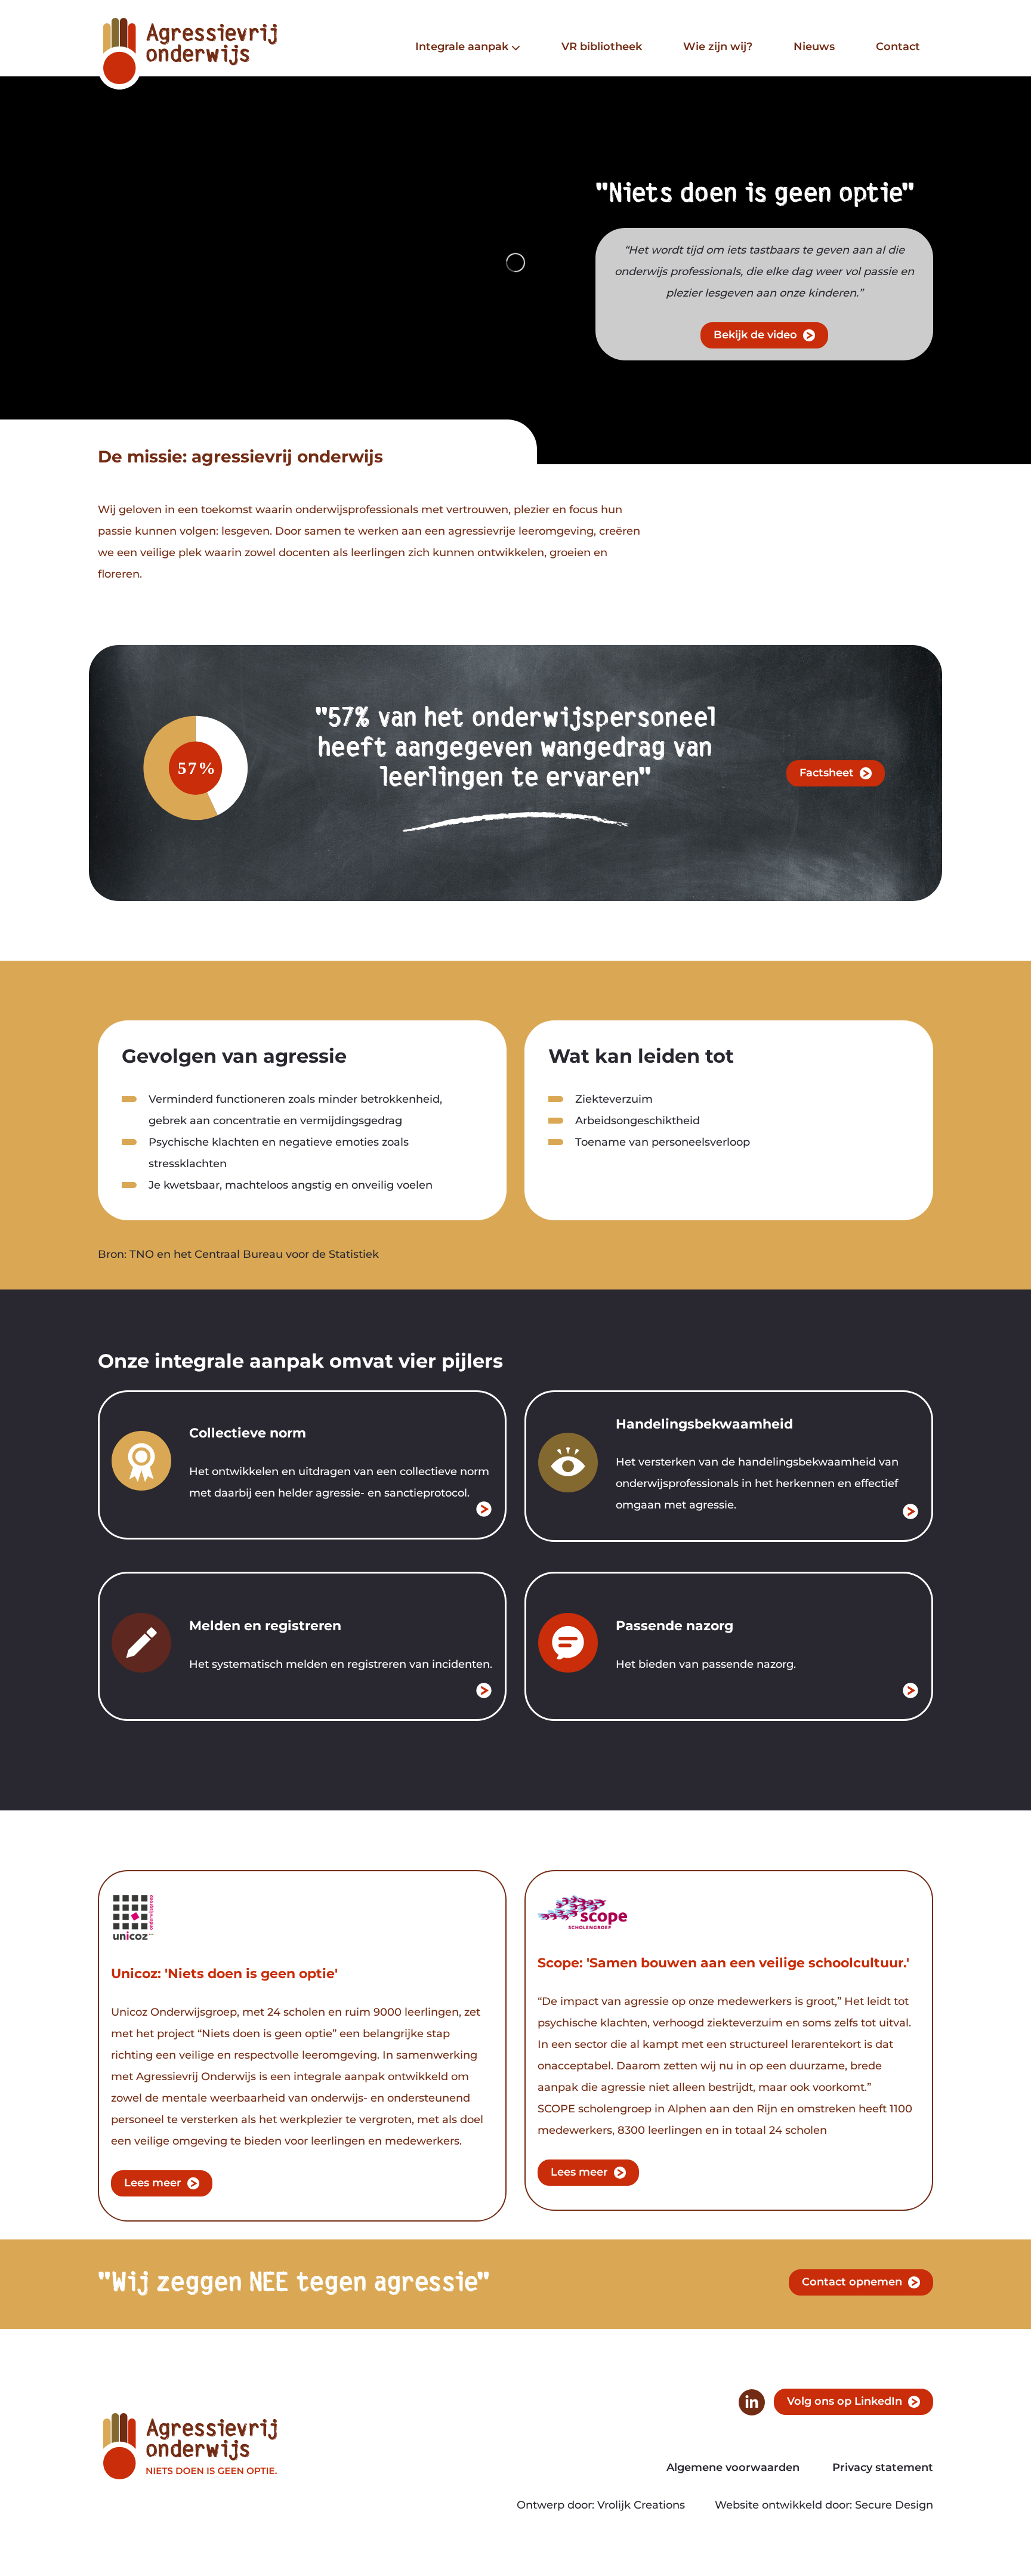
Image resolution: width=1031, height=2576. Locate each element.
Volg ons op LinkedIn (845, 2401)
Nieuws (814, 47)
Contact (898, 47)
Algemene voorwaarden (733, 2468)
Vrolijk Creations (641, 2505)
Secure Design (894, 2505)
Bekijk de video (755, 335)
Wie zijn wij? (718, 47)
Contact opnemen (852, 2282)
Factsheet (827, 773)
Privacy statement (883, 2468)
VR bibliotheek (602, 47)
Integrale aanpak (462, 47)
